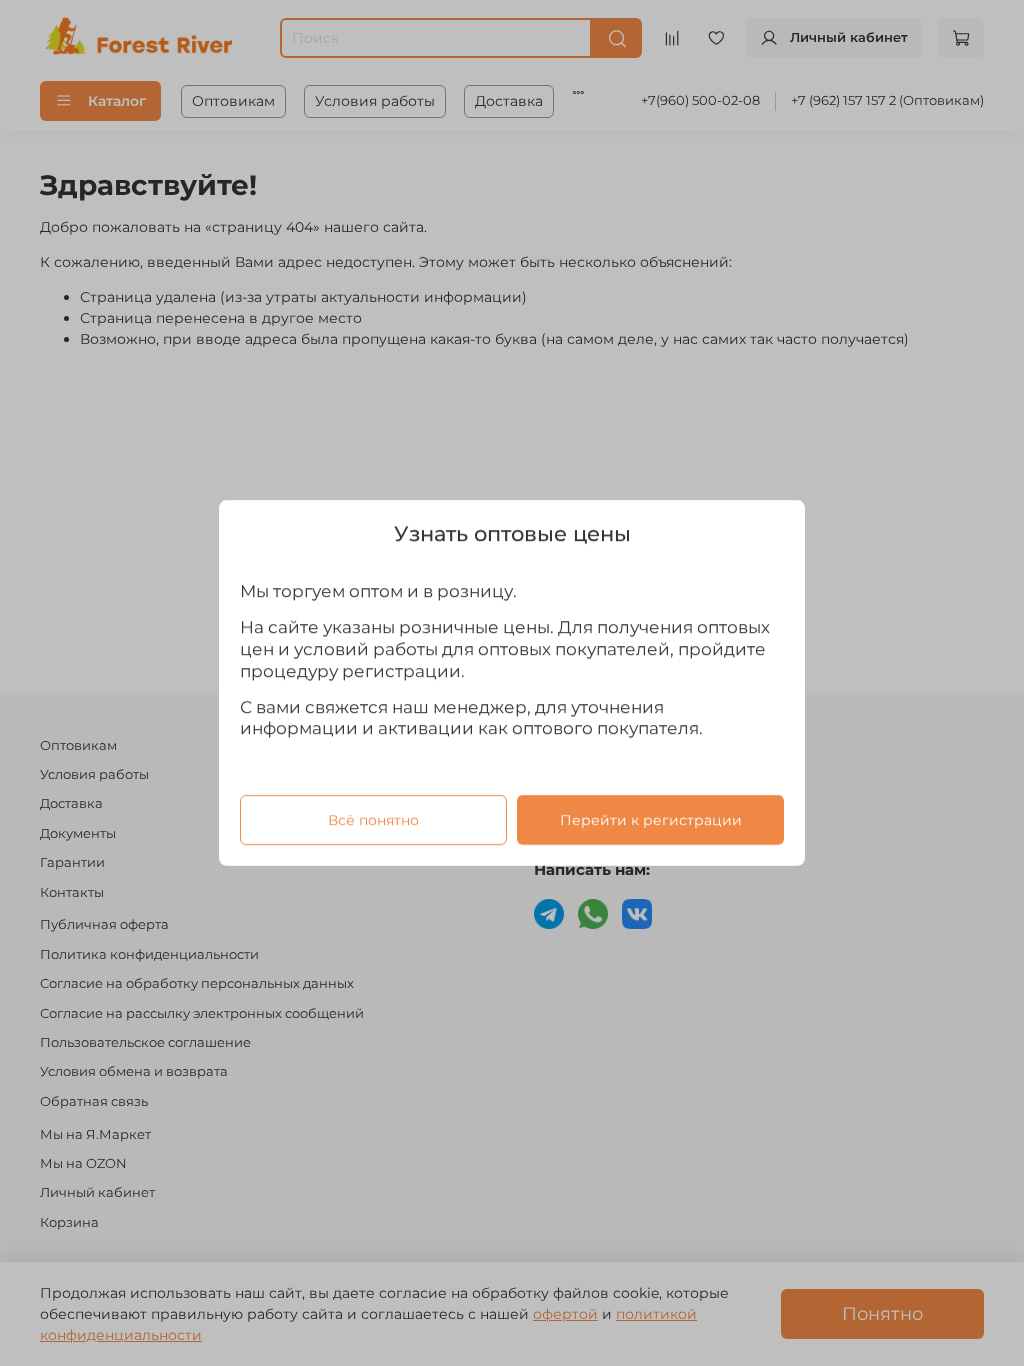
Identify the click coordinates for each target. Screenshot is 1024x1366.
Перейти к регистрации (651, 820)
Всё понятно (373, 820)
